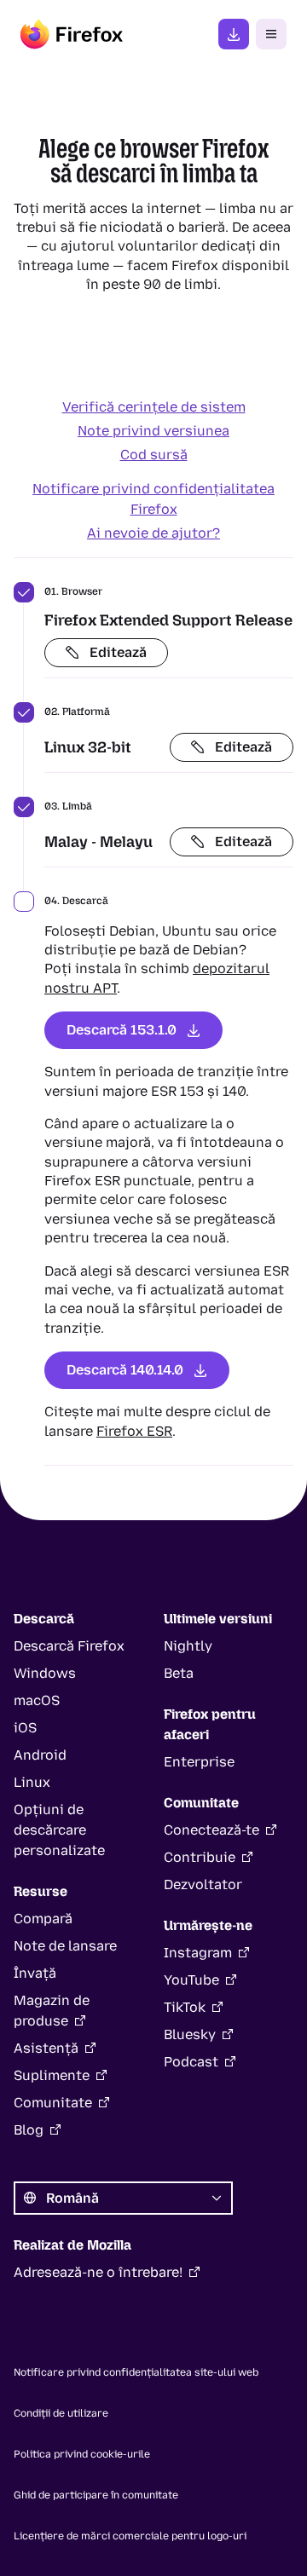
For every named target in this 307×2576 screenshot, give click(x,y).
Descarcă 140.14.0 (125, 1370)
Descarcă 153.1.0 (122, 1030)
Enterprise (199, 1762)
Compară (43, 1919)
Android (40, 1755)
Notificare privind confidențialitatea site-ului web (136, 2372)
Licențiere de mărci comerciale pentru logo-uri (130, 2536)
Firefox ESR (134, 1431)
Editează (118, 652)
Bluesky (190, 2034)
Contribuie (200, 1857)
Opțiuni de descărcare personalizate (59, 1830)
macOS (37, 1700)
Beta (179, 1673)
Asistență (46, 2048)
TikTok (185, 2007)
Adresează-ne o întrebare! (98, 2272)
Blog (29, 2130)
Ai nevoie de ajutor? (153, 533)
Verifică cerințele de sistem (154, 407)
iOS (25, 1728)
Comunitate (53, 2103)
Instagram (198, 1953)
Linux (32, 1782)
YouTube (191, 1980)
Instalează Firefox (234, 34)
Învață (35, 1973)
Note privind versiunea (153, 431)
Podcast (191, 2062)
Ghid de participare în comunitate (96, 2495)
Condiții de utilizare (61, 2413)
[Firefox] (72, 34)
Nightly (188, 1646)
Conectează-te (211, 1830)
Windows (45, 1673)
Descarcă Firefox (69, 1646)
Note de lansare (65, 1946)
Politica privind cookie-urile (82, 2454)
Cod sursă (154, 455)
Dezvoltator (203, 1884)
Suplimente (52, 2075)
